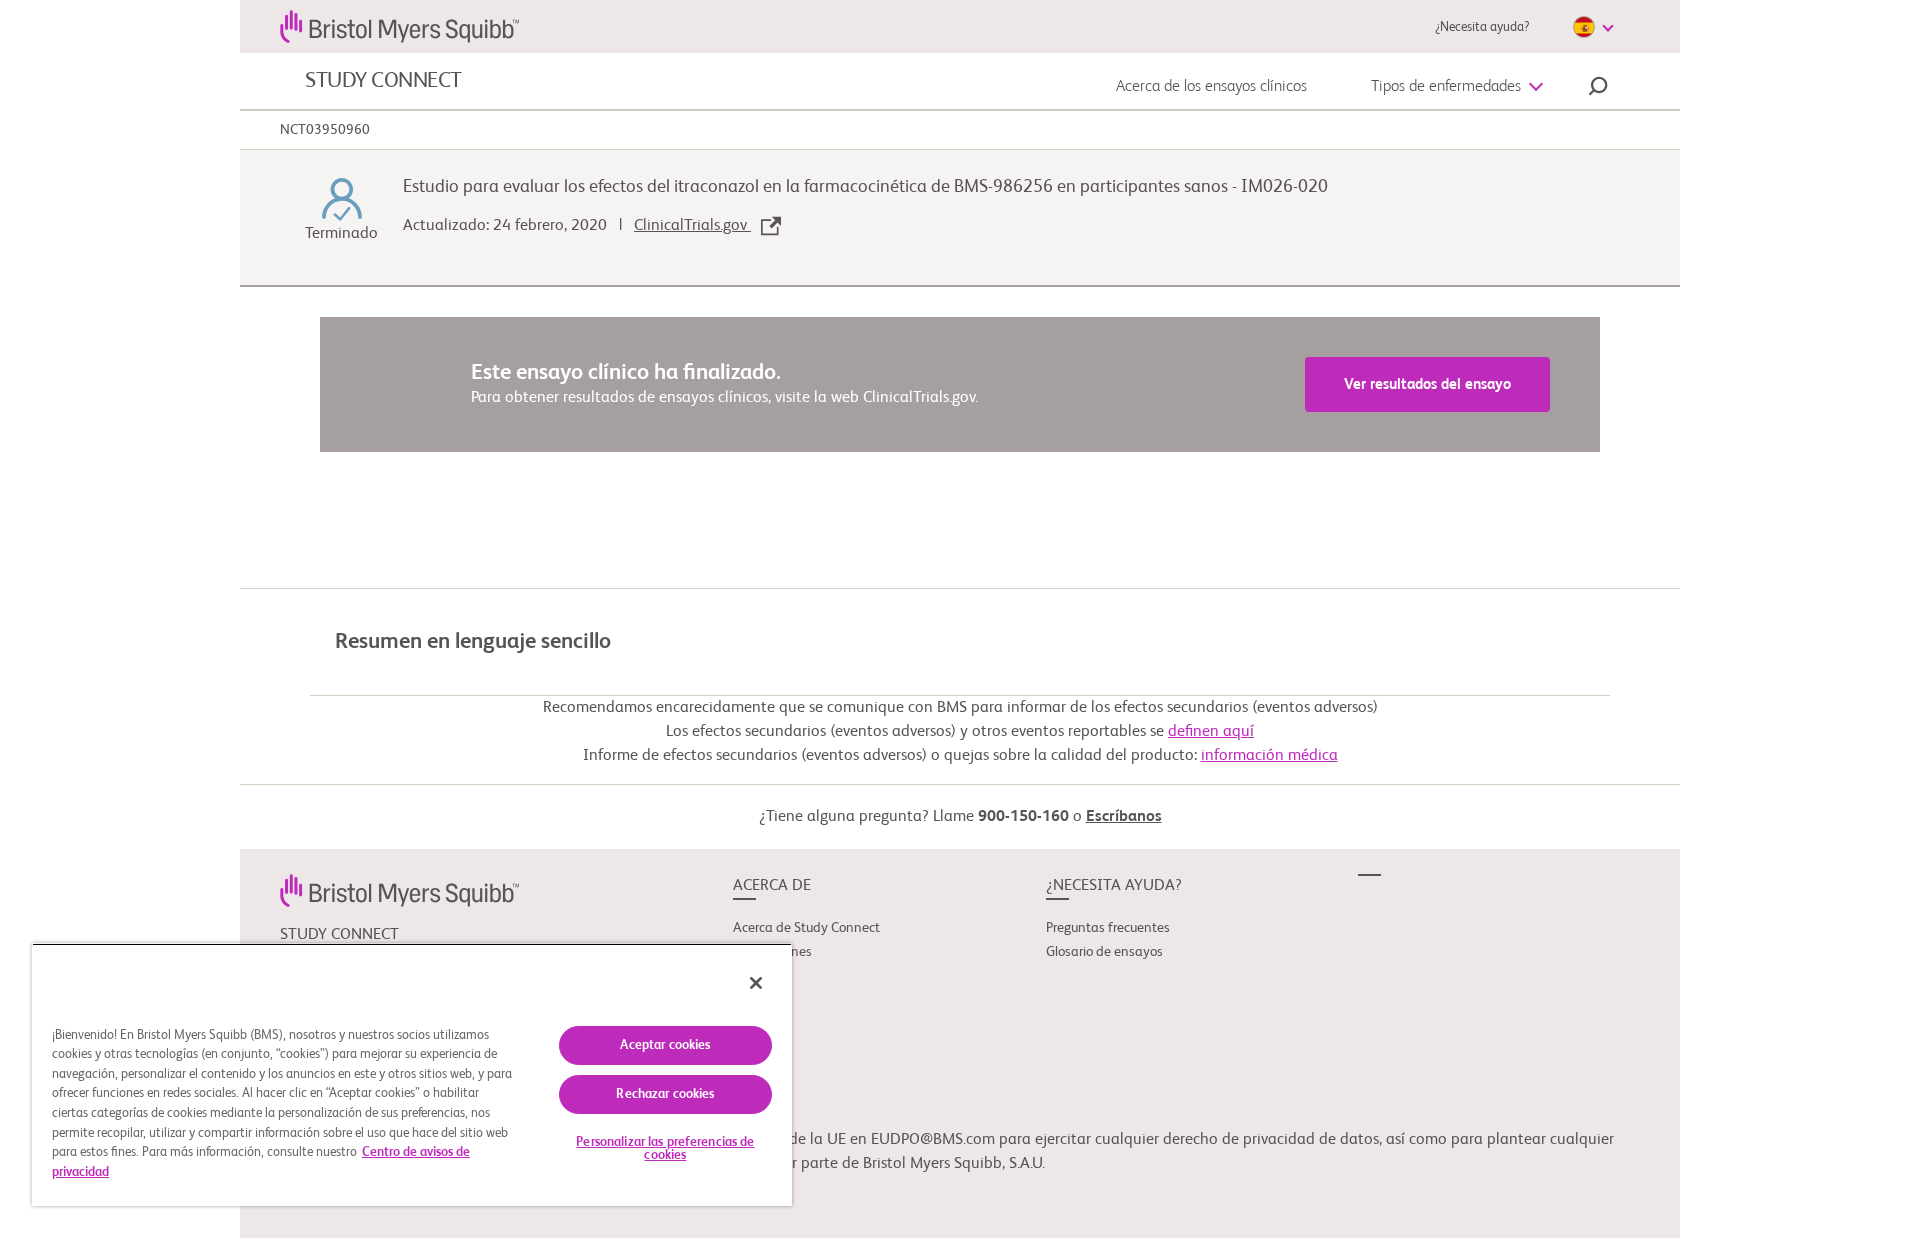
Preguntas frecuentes (1108, 928)
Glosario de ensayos (1104, 952)
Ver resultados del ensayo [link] (1427, 384)
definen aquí (1211, 732)
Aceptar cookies (665, 1045)
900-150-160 (1023, 817)
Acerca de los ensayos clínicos (1211, 87)
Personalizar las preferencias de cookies (665, 1149)
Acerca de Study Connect (806, 928)
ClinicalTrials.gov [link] (692, 226)
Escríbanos (1124, 817)
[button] (1598, 89)
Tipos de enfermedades (1446, 87)
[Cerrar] (756, 983)
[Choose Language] (1593, 27)
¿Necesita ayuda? (1482, 27)
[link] (399, 890)
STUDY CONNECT (383, 81)
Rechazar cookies (665, 1094)
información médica (1269, 756)
